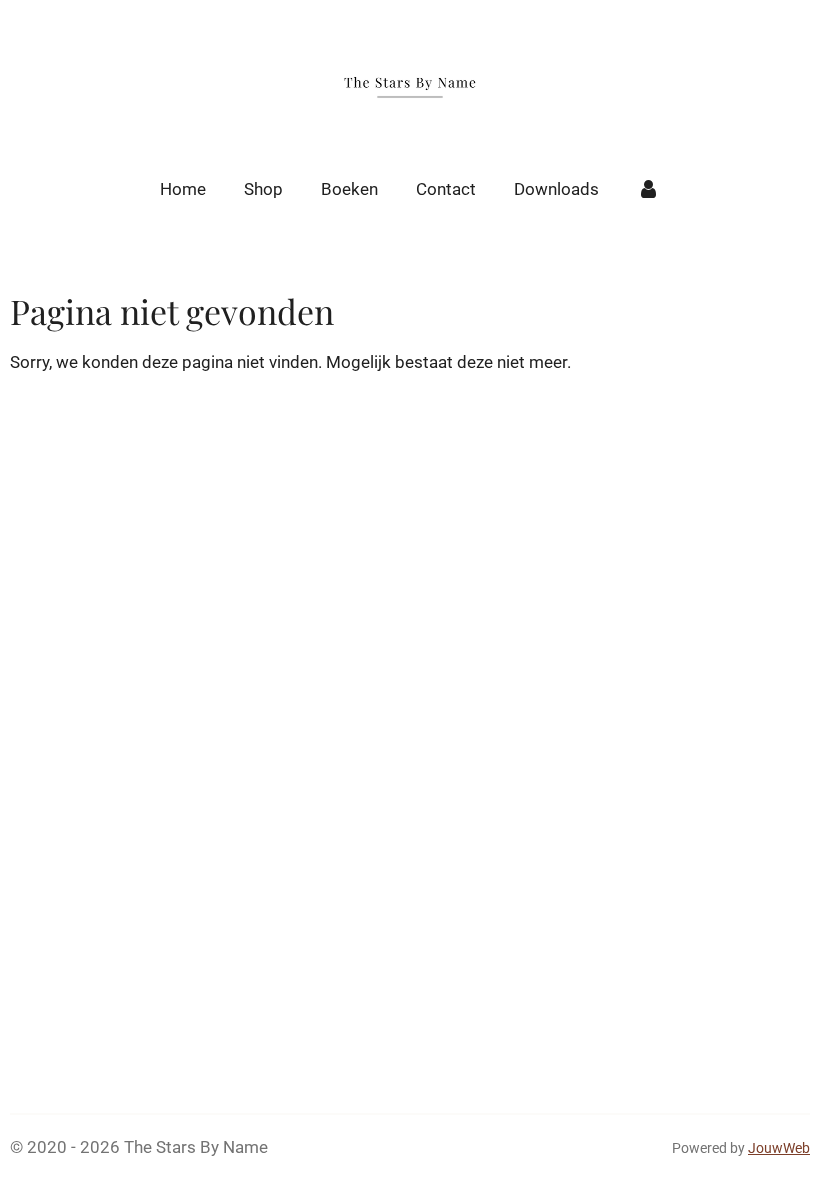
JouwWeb (779, 1148)
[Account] (649, 190)
